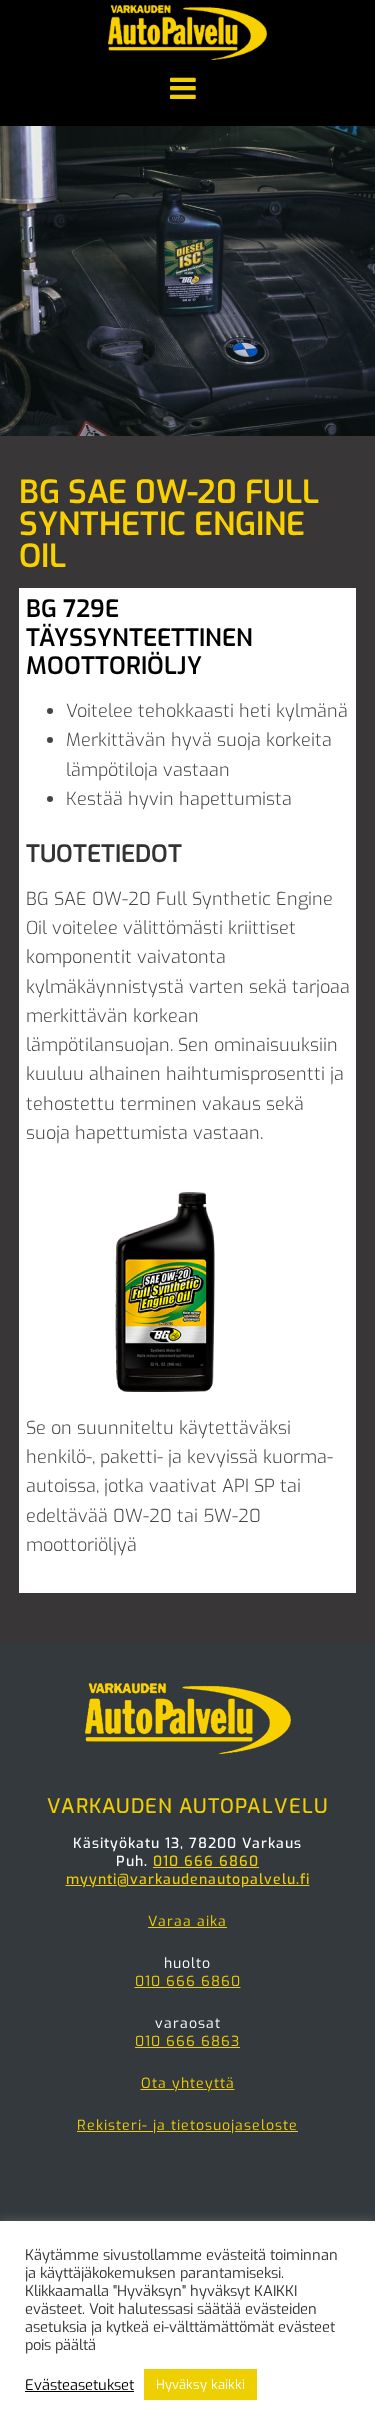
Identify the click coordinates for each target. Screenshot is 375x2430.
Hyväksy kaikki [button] (200, 2384)
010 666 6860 (206, 1861)
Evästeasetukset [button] (79, 2385)
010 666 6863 (187, 2041)
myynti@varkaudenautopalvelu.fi (188, 1879)
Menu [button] (187, 90)
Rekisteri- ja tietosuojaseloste (187, 2125)
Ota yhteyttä (188, 2083)
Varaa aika (187, 1921)
